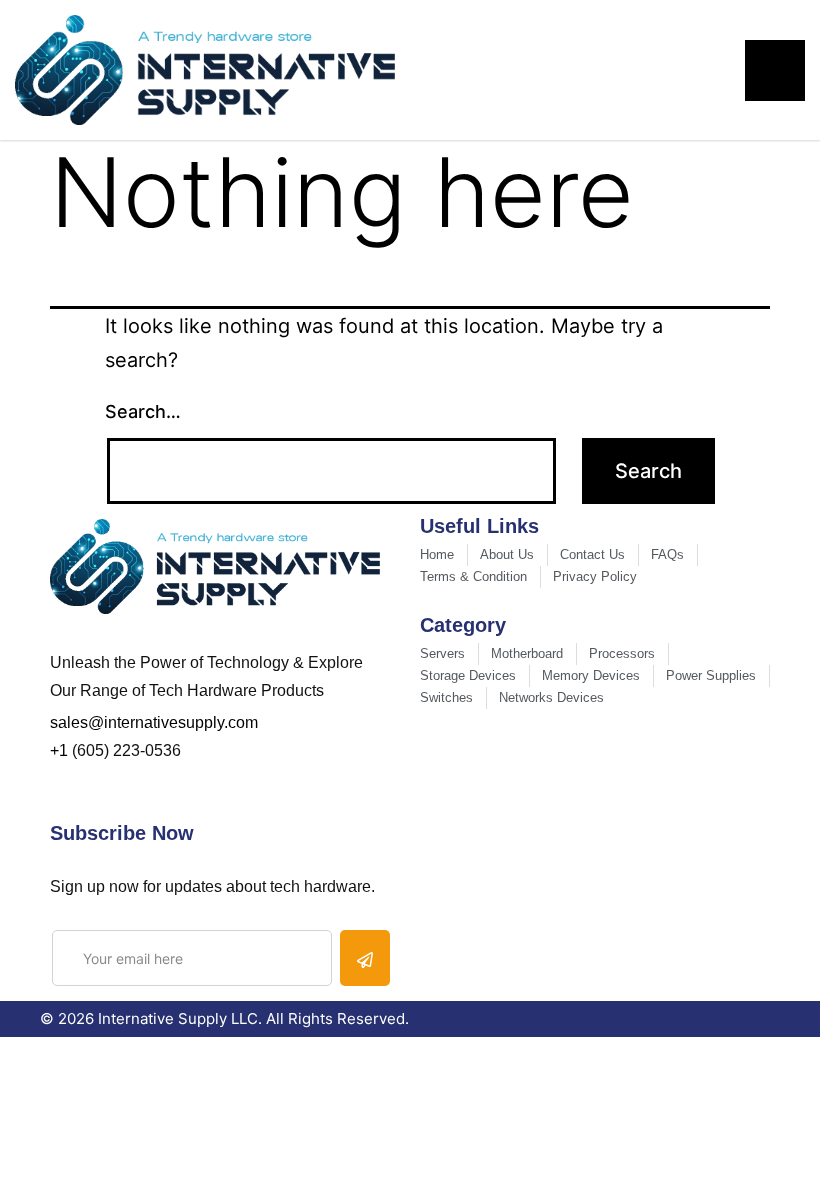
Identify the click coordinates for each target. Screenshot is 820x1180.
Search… (143, 411)
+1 (59, 750)
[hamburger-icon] (775, 70)
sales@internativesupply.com (154, 722)
